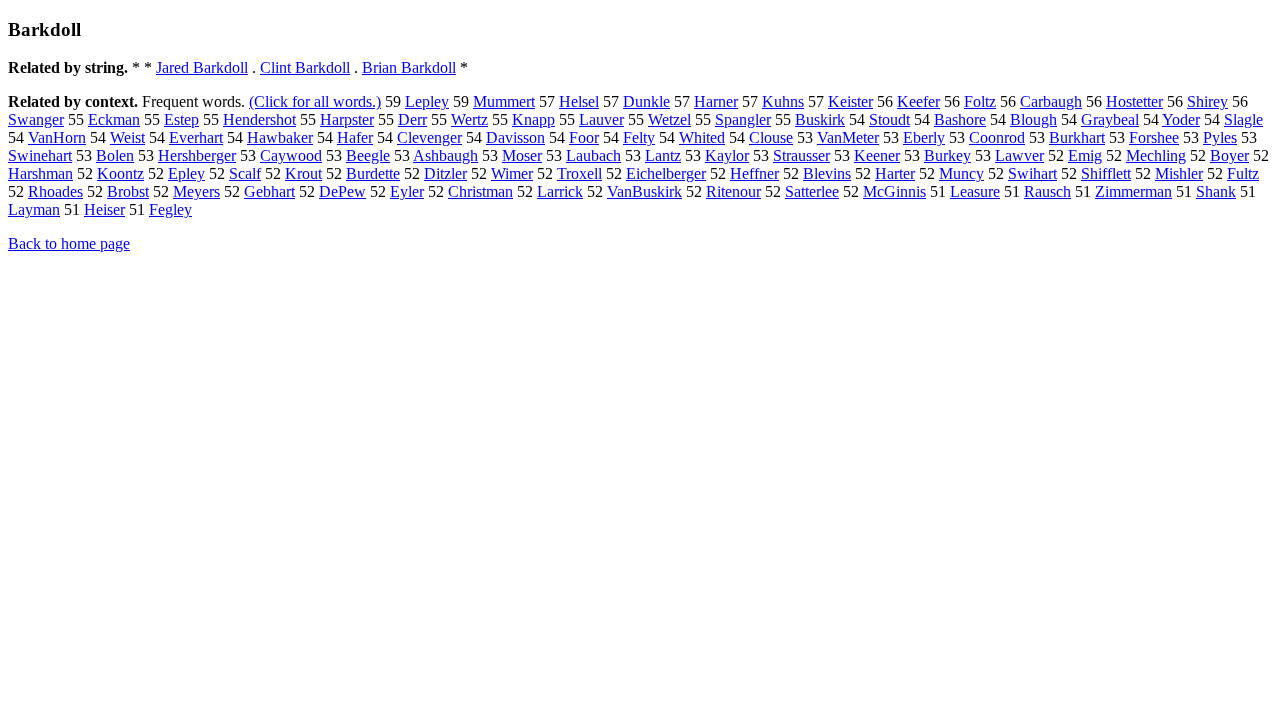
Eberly (924, 137)
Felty (639, 137)
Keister (850, 101)
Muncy (961, 173)
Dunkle (646, 101)
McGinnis (894, 191)
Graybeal (1110, 119)
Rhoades (55, 191)
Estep (181, 119)
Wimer (512, 173)
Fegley (170, 209)
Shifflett (1106, 173)
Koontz (120, 173)
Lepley (427, 101)
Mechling (1156, 155)
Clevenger (429, 137)
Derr (412, 119)
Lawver (1019, 155)
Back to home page (69, 243)
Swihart (1032, 173)
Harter (895, 173)
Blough (1033, 119)
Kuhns (783, 101)
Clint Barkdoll (305, 67)
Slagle (1243, 119)
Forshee (1154, 137)
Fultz (1243, 173)
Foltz (980, 101)
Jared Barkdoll (202, 67)
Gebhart (269, 191)
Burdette (373, 173)
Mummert (504, 101)
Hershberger (197, 155)
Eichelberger (666, 173)
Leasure (975, 191)
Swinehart (40, 155)
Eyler (407, 191)
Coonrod (997, 137)
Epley (186, 173)
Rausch (1047, 191)
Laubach (593, 155)
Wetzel (669, 119)
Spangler (743, 119)
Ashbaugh (445, 155)
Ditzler (445, 173)
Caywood (291, 155)
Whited (702, 137)
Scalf (245, 173)
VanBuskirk (644, 191)
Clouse (771, 137)
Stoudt (889, 119)
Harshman (40, 173)
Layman (34, 209)
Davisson (515, 137)
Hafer (355, 137)
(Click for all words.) (315, 101)
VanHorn (57, 137)
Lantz (663, 155)
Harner (716, 101)
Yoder (1181, 119)
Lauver (601, 119)
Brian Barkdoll (409, 67)
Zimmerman (1133, 191)
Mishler (1179, 173)
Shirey (1207, 101)
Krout (303, 173)
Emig (1085, 155)
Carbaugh (1051, 101)
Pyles (1220, 137)
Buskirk (820, 119)
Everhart (196, 137)
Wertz (469, 119)
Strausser (801, 155)
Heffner (754, 173)
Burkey (947, 155)
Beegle (368, 155)
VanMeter (848, 137)
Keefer (918, 101)
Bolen (115, 155)
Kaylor (727, 155)
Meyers (196, 191)
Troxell (579, 173)
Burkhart (1077, 137)
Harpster (347, 119)
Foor (584, 137)
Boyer (1229, 155)
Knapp (533, 119)
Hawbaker (280, 137)
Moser (522, 155)
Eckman (114, 119)
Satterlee (812, 191)
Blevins (827, 173)
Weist (127, 137)
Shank (1216, 191)
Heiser (104, 209)
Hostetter (1134, 101)
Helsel (579, 101)
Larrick (560, 191)
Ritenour (733, 191)
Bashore (960, 119)
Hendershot (259, 119)
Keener (877, 155)
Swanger (36, 119)
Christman (480, 191)
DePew (342, 191)
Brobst (128, 191)
